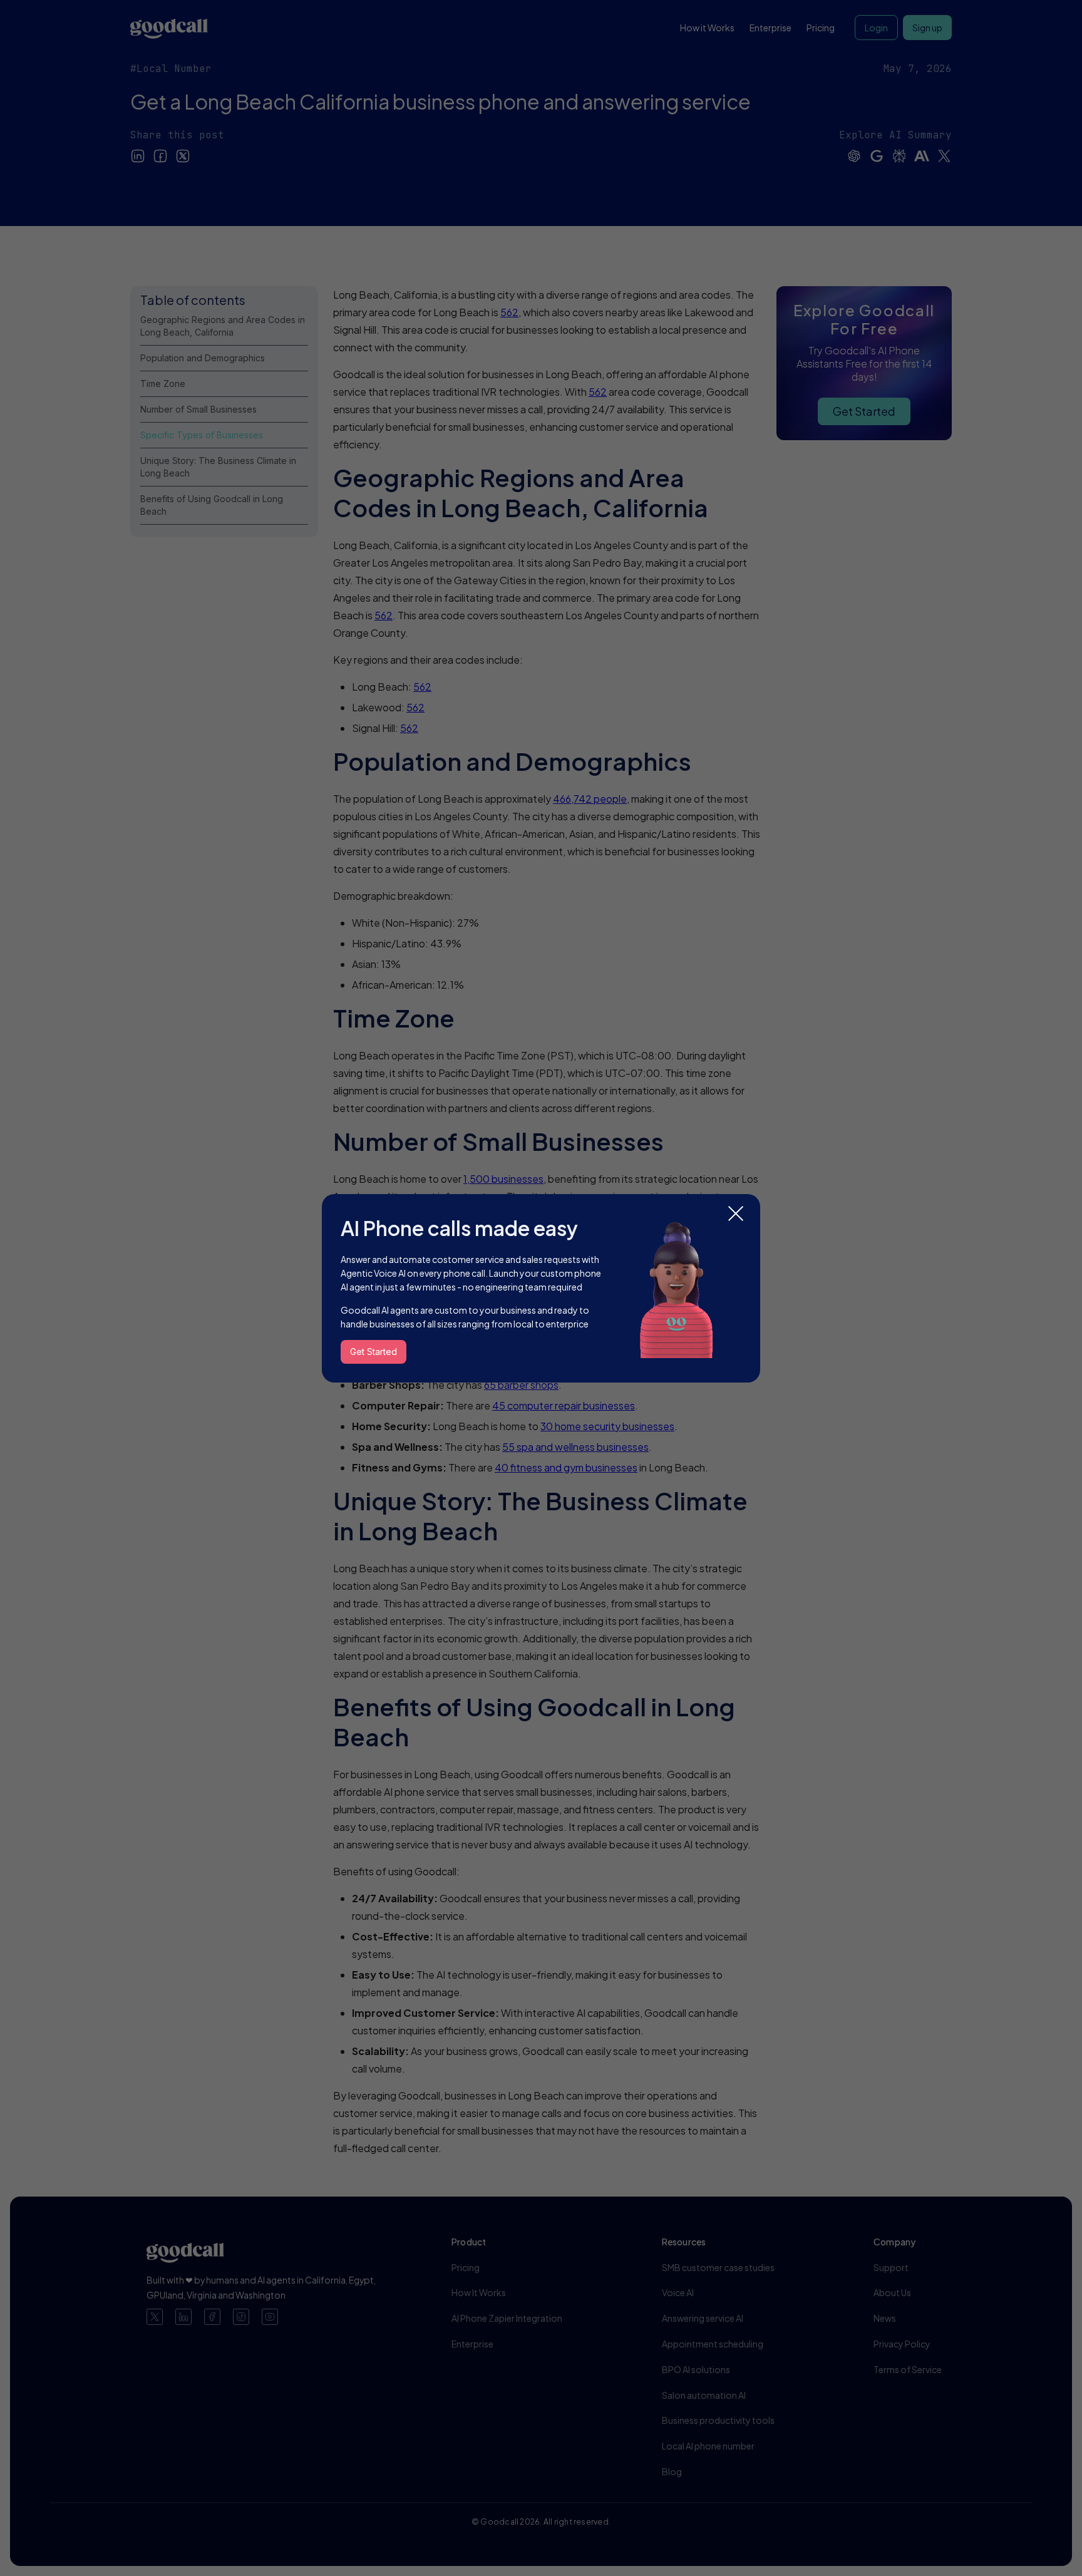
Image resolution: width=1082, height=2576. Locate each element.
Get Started (374, 1352)
